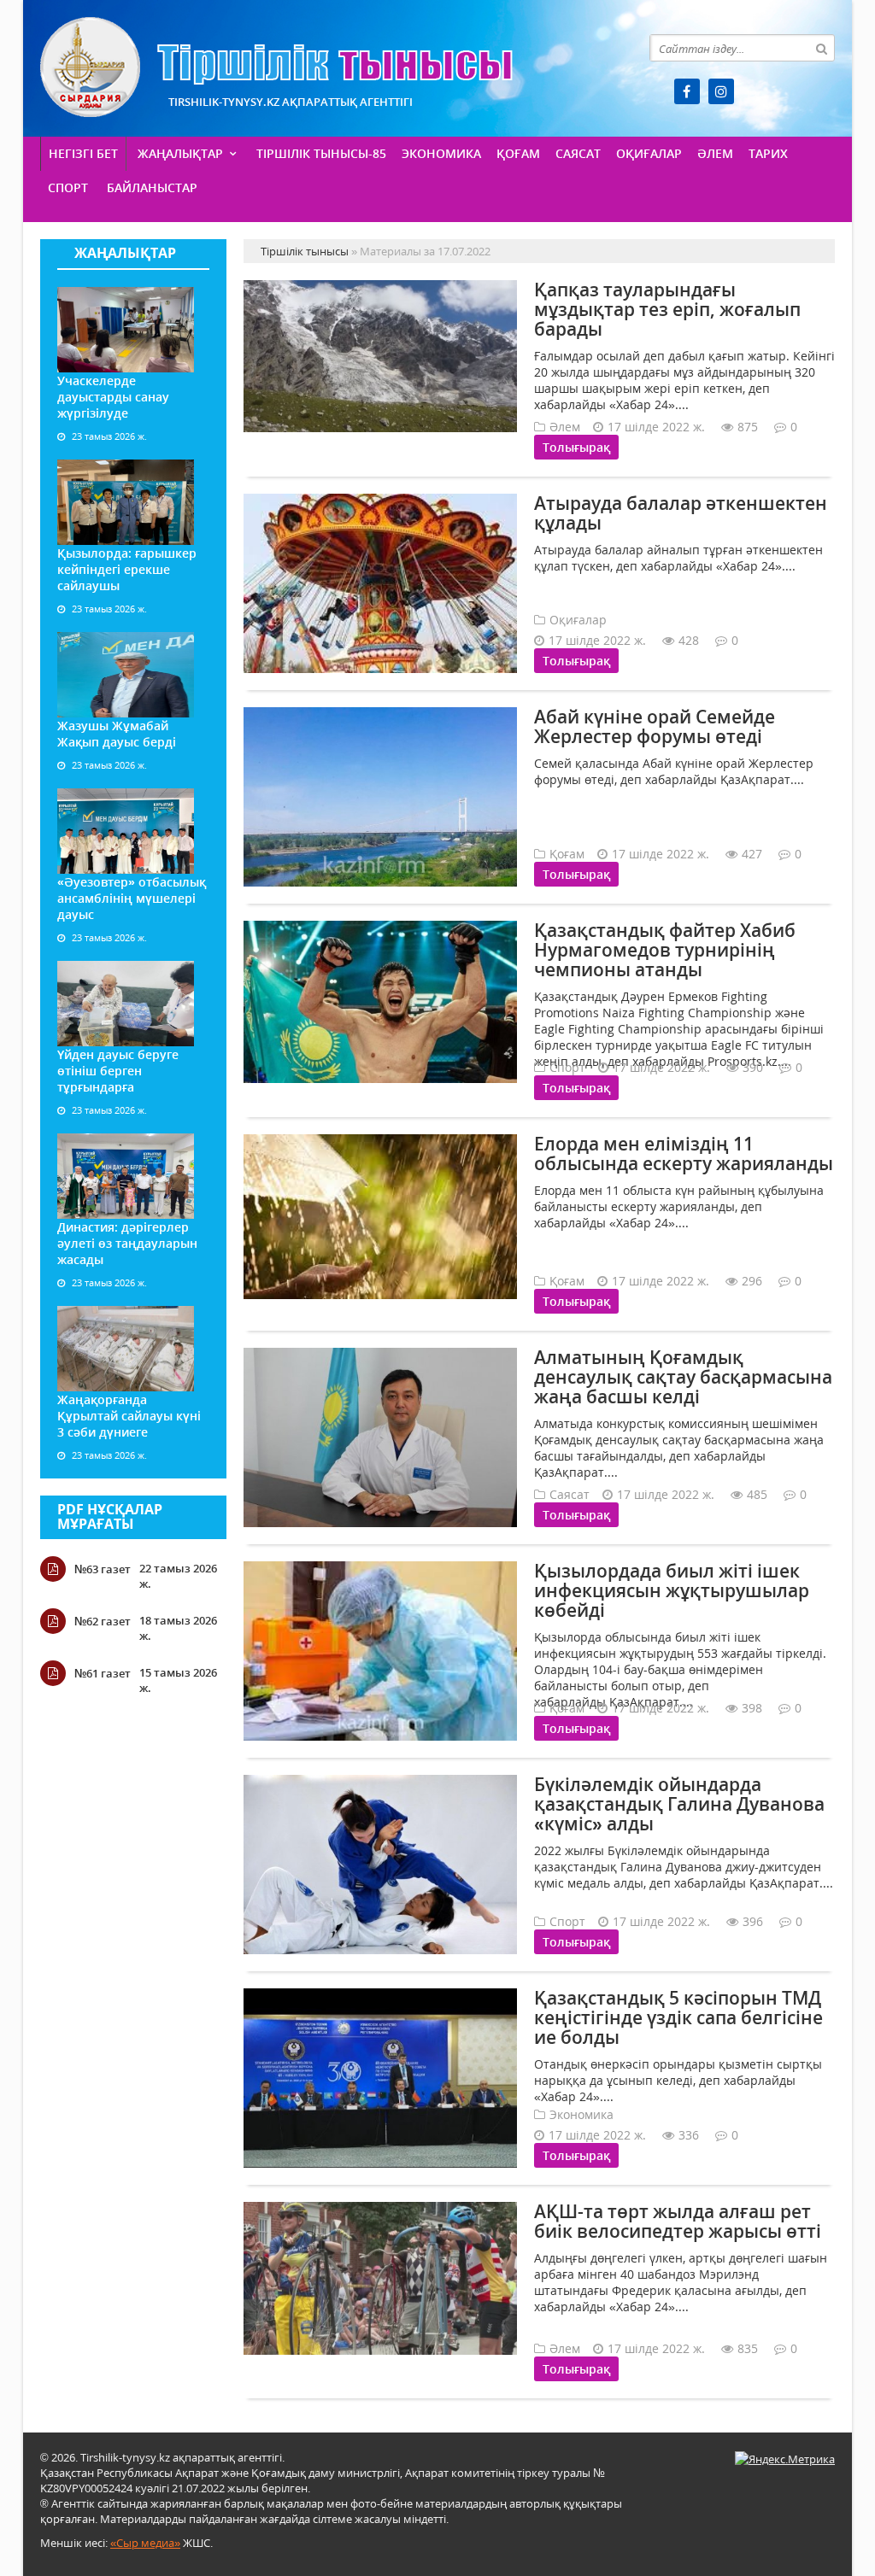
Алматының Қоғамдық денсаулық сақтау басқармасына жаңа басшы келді (683, 1377)
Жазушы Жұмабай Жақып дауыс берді (117, 734)
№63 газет (103, 1569)
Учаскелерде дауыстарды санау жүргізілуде (113, 397)
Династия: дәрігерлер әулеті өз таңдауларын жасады (127, 1243)
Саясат (578, 153)
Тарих (768, 153)
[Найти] (821, 48)
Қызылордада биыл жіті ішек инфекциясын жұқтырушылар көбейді (672, 1590)
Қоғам (518, 153)
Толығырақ (576, 447)
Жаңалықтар (180, 153)
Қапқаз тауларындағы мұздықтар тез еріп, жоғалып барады (667, 309)
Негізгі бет (83, 153)
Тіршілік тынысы (276, 67)
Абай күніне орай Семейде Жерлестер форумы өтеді (655, 726)
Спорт (68, 187)
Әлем (715, 153)
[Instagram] (721, 91)
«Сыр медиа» (145, 2543)
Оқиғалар (649, 153)
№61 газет (103, 1673)
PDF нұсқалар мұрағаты (110, 1517)
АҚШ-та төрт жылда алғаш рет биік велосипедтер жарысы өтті (678, 2221)
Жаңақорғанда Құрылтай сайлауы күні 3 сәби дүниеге (129, 1416)
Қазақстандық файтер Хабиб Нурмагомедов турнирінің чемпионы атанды (665, 950)
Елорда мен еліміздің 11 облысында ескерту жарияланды (684, 1153)
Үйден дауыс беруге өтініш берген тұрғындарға (118, 1071)
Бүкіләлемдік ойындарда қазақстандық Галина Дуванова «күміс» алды (679, 1804)
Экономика (441, 153)
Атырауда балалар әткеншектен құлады (681, 513)
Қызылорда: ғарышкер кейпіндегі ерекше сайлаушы (127, 569)
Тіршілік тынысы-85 (321, 153)
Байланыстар (152, 187)
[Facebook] (687, 91)
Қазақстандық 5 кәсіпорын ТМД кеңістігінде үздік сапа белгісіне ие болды (678, 2017)
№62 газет (103, 1621)
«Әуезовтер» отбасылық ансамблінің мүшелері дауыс (132, 898)
